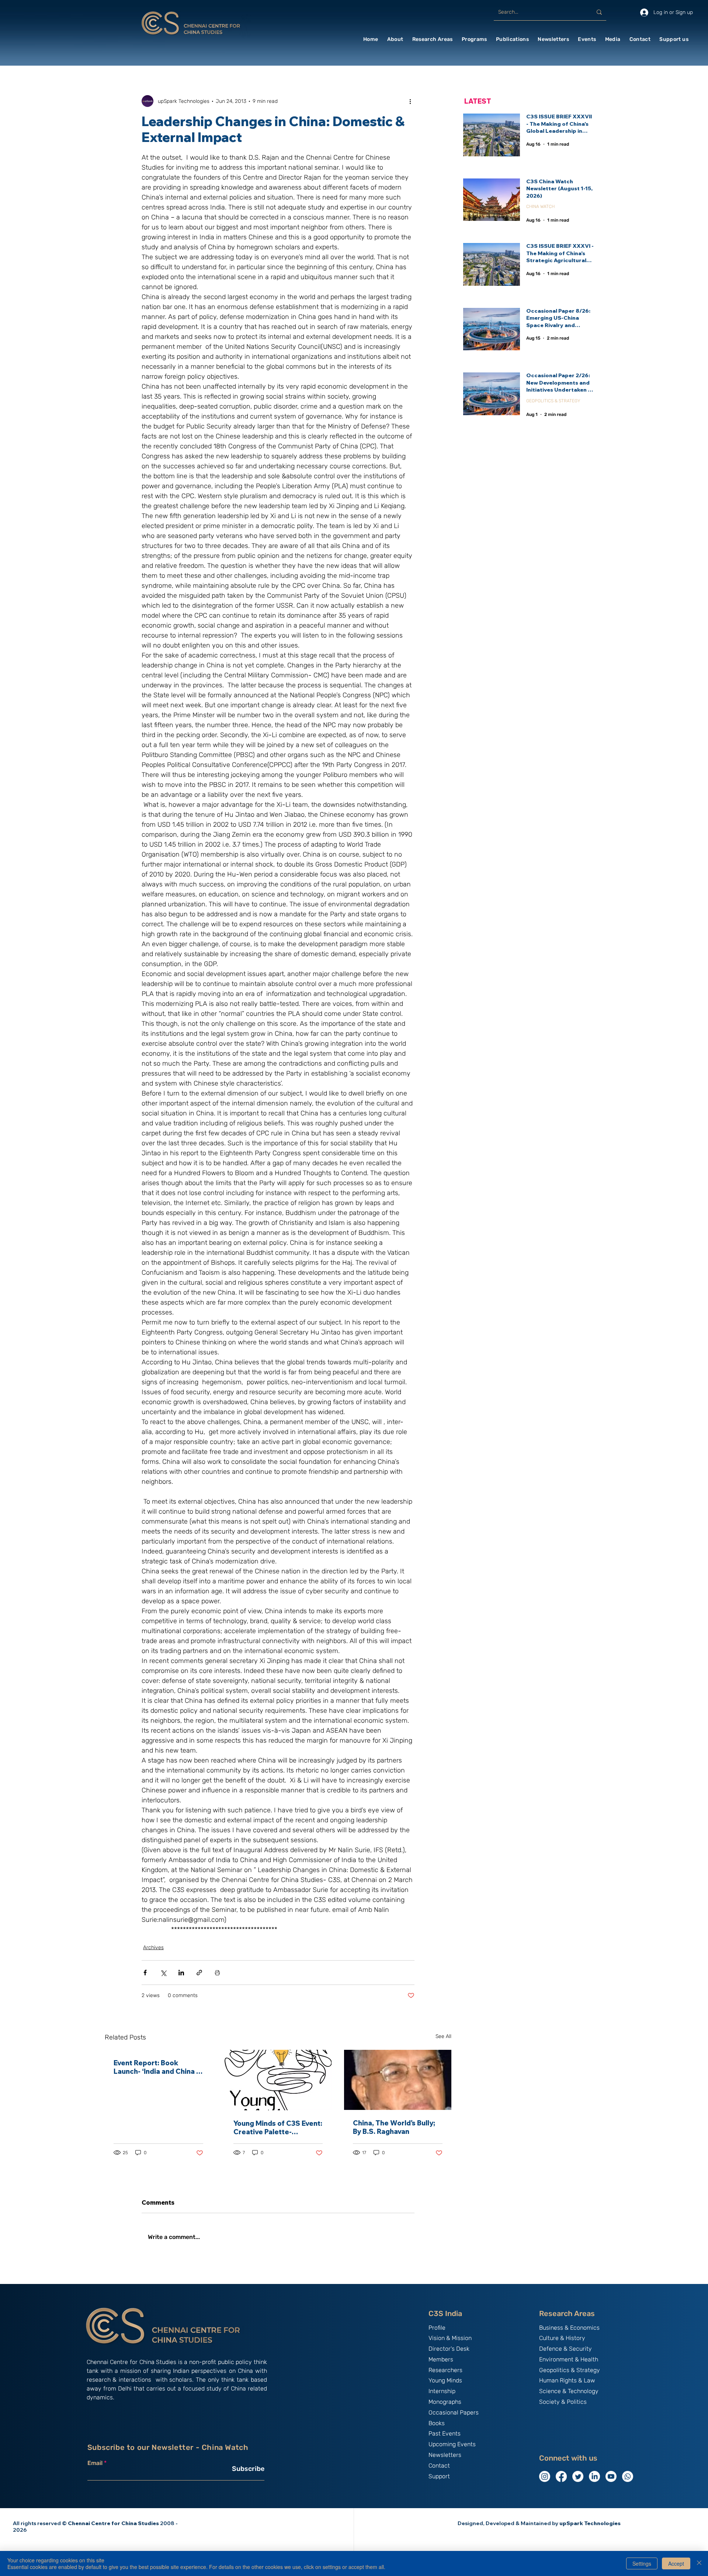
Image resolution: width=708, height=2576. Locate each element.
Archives (153, 1947)
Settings (642, 2563)
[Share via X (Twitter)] (163, 1973)
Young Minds (445, 2380)
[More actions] (410, 101)
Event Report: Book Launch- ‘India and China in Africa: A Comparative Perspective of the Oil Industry (158, 2067)
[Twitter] (578, 2476)
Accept (676, 2563)
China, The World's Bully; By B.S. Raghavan (394, 2127)
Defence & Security (565, 2349)
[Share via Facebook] (145, 1973)
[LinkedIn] (594, 2476)
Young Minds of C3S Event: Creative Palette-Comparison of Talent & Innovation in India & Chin (278, 2128)
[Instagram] (545, 2476)
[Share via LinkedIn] (181, 1973)
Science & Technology (569, 2391)
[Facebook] (561, 2476)
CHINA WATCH (540, 206)
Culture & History (562, 2338)
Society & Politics (563, 2402)
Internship (442, 2391)
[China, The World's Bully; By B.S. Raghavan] (398, 2080)
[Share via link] (199, 1973)
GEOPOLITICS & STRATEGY (553, 401)
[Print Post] (217, 1973)
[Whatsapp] (628, 2476)
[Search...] (599, 12)
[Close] (699, 2563)
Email (95, 2463)
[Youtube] (611, 2476)
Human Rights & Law (567, 2380)
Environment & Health (569, 2359)
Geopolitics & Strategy (570, 2370)
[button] (395, 39)
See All (443, 2036)
